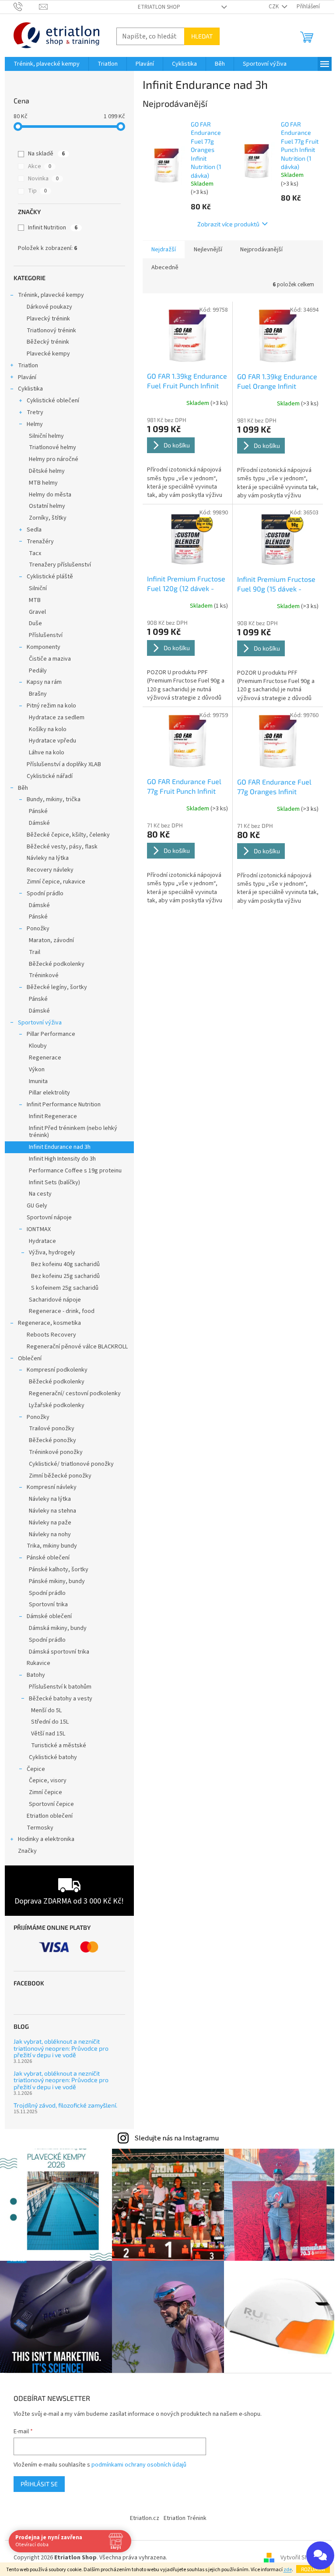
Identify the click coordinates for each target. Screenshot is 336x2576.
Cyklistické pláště (50, 577)
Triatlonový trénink (51, 331)
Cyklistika (30, 389)
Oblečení (30, 1358)
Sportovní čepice (51, 1804)
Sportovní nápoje (49, 1218)
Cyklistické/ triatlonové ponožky (71, 1464)
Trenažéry (40, 542)
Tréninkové (44, 975)
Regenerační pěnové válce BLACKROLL (77, 1347)
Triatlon (28, 366)
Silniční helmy (46, 436)
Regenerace (45, 1058)
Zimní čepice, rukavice (56, 882)
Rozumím (313, 2569)
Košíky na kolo (48, 729)
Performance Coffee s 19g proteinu (75, 1171)
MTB (35, 600)
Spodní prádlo (45, 894)
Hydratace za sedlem (57, 718)
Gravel (37, 612)
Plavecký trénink (48, 319)
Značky (27, 1851)
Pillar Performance (51, 1034)
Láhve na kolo (47, 753)
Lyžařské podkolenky (57, 1405)
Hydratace (42, 1241)
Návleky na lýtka (48, 858)
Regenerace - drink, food (62, 1311)
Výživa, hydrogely (52, 1253)
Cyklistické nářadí (50, 776)
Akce (40, 166)
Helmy (35, 424)
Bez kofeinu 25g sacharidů (65, 1276)
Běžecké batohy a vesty (61, 1699)
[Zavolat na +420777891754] (26, 7)
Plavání (27, 377)
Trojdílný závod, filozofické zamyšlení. (65, 2105)
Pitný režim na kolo (51, 706)
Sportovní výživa (40, 1023)
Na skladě (46, 154)
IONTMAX (39, 1229)
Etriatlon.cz (145, 2518)
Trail (35, 952)
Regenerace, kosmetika (49, 1323)
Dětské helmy (47, 471)
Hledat (202, 36)
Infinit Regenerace (53, 1116)
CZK (274, 7)
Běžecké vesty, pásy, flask (62, 847)
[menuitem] (47, 64)
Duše (35, 623)
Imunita (38, 1081)
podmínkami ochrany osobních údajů (139, 2465)
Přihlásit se (39, 2484)
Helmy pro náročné (54, 459)
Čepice (36, 1769)
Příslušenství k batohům (60, 1687)
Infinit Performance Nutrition (64, 1105)
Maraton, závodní (51, 940)
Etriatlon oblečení (50, 1816)
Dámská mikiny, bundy (58, 1628)
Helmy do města (50, 495)
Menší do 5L (46, 1710)
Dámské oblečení (49, 1616)
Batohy (36, 1675)
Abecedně (165, 267)
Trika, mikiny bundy (52, 1546)
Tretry (35, 412)
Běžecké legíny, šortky (57, 987)
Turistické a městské (59, 1745)
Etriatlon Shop (159, 7)
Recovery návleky (50, 870)
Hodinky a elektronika (46, 1839)
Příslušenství (46, 635)
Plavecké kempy (48, 354)
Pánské (38, 811)
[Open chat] (320, 2555)
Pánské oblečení (48, 1558)
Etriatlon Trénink (185, 2518)
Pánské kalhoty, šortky (59, 1570)
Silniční (38, 588)
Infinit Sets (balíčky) (54, 1182)
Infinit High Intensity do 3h (62, 1159)
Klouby (38, 1046)
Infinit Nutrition (53, 228)
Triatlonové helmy (52, 447)
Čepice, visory (48, 1781)
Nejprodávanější (261, 250)
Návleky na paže (50, 1523)
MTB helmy (43, 483)
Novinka (43, 179)
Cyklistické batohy (53, 1757)
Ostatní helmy (47, 506)
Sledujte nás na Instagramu (177, 2138)
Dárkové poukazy (49, 307)
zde (288, 2570)
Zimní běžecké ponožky (60, 1476)
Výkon (37, 1070)
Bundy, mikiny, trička (54, 799)
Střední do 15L (50, 1722)
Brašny (38, 694)
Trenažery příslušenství (60, 565)
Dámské (39, 823)
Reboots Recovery (51, 1335)
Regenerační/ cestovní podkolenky (75, 1394)
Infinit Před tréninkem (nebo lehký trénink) (73, 1132)
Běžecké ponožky (52, 1440)
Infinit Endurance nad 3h (60, 1147)
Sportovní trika (48, 1605)
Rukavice (38, 1663)
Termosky (40, 1828)
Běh (23, 788)
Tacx (35, 553)
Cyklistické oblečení (53, 401)
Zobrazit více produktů (228, 224)
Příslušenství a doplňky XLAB (64, 764)
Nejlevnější (208, 250)
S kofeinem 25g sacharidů (65, 1288)
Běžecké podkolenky (57, 964)
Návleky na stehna (52, 1511)
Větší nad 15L (48, 1734)
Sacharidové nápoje (55, 1300)
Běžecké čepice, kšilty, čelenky (68, 835)
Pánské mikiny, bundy (57, 1581)
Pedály (38, 671)
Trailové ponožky (52, 1429)
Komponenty (44, 647)
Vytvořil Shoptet (302, 2558)
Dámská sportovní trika (59, 1652)
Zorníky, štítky (48, 518)
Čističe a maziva (50, 659)
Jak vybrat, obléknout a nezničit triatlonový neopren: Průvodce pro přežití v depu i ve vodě (61, 2048)
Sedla (34, 530)
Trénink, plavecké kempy (51, 295)
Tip (37, 191)
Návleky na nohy (50, 1534)
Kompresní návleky (52, 1487)
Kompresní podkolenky (57, 1370)
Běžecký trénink (48, 342)
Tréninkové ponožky (56, 1452)
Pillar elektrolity (49, 1093)
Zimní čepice (45, 1792)
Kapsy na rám (44, 682)
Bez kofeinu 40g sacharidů (65, 1264)
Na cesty (40, 1194)
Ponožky (38, 929)
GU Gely (37, 1206)
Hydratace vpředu (52, 741)
